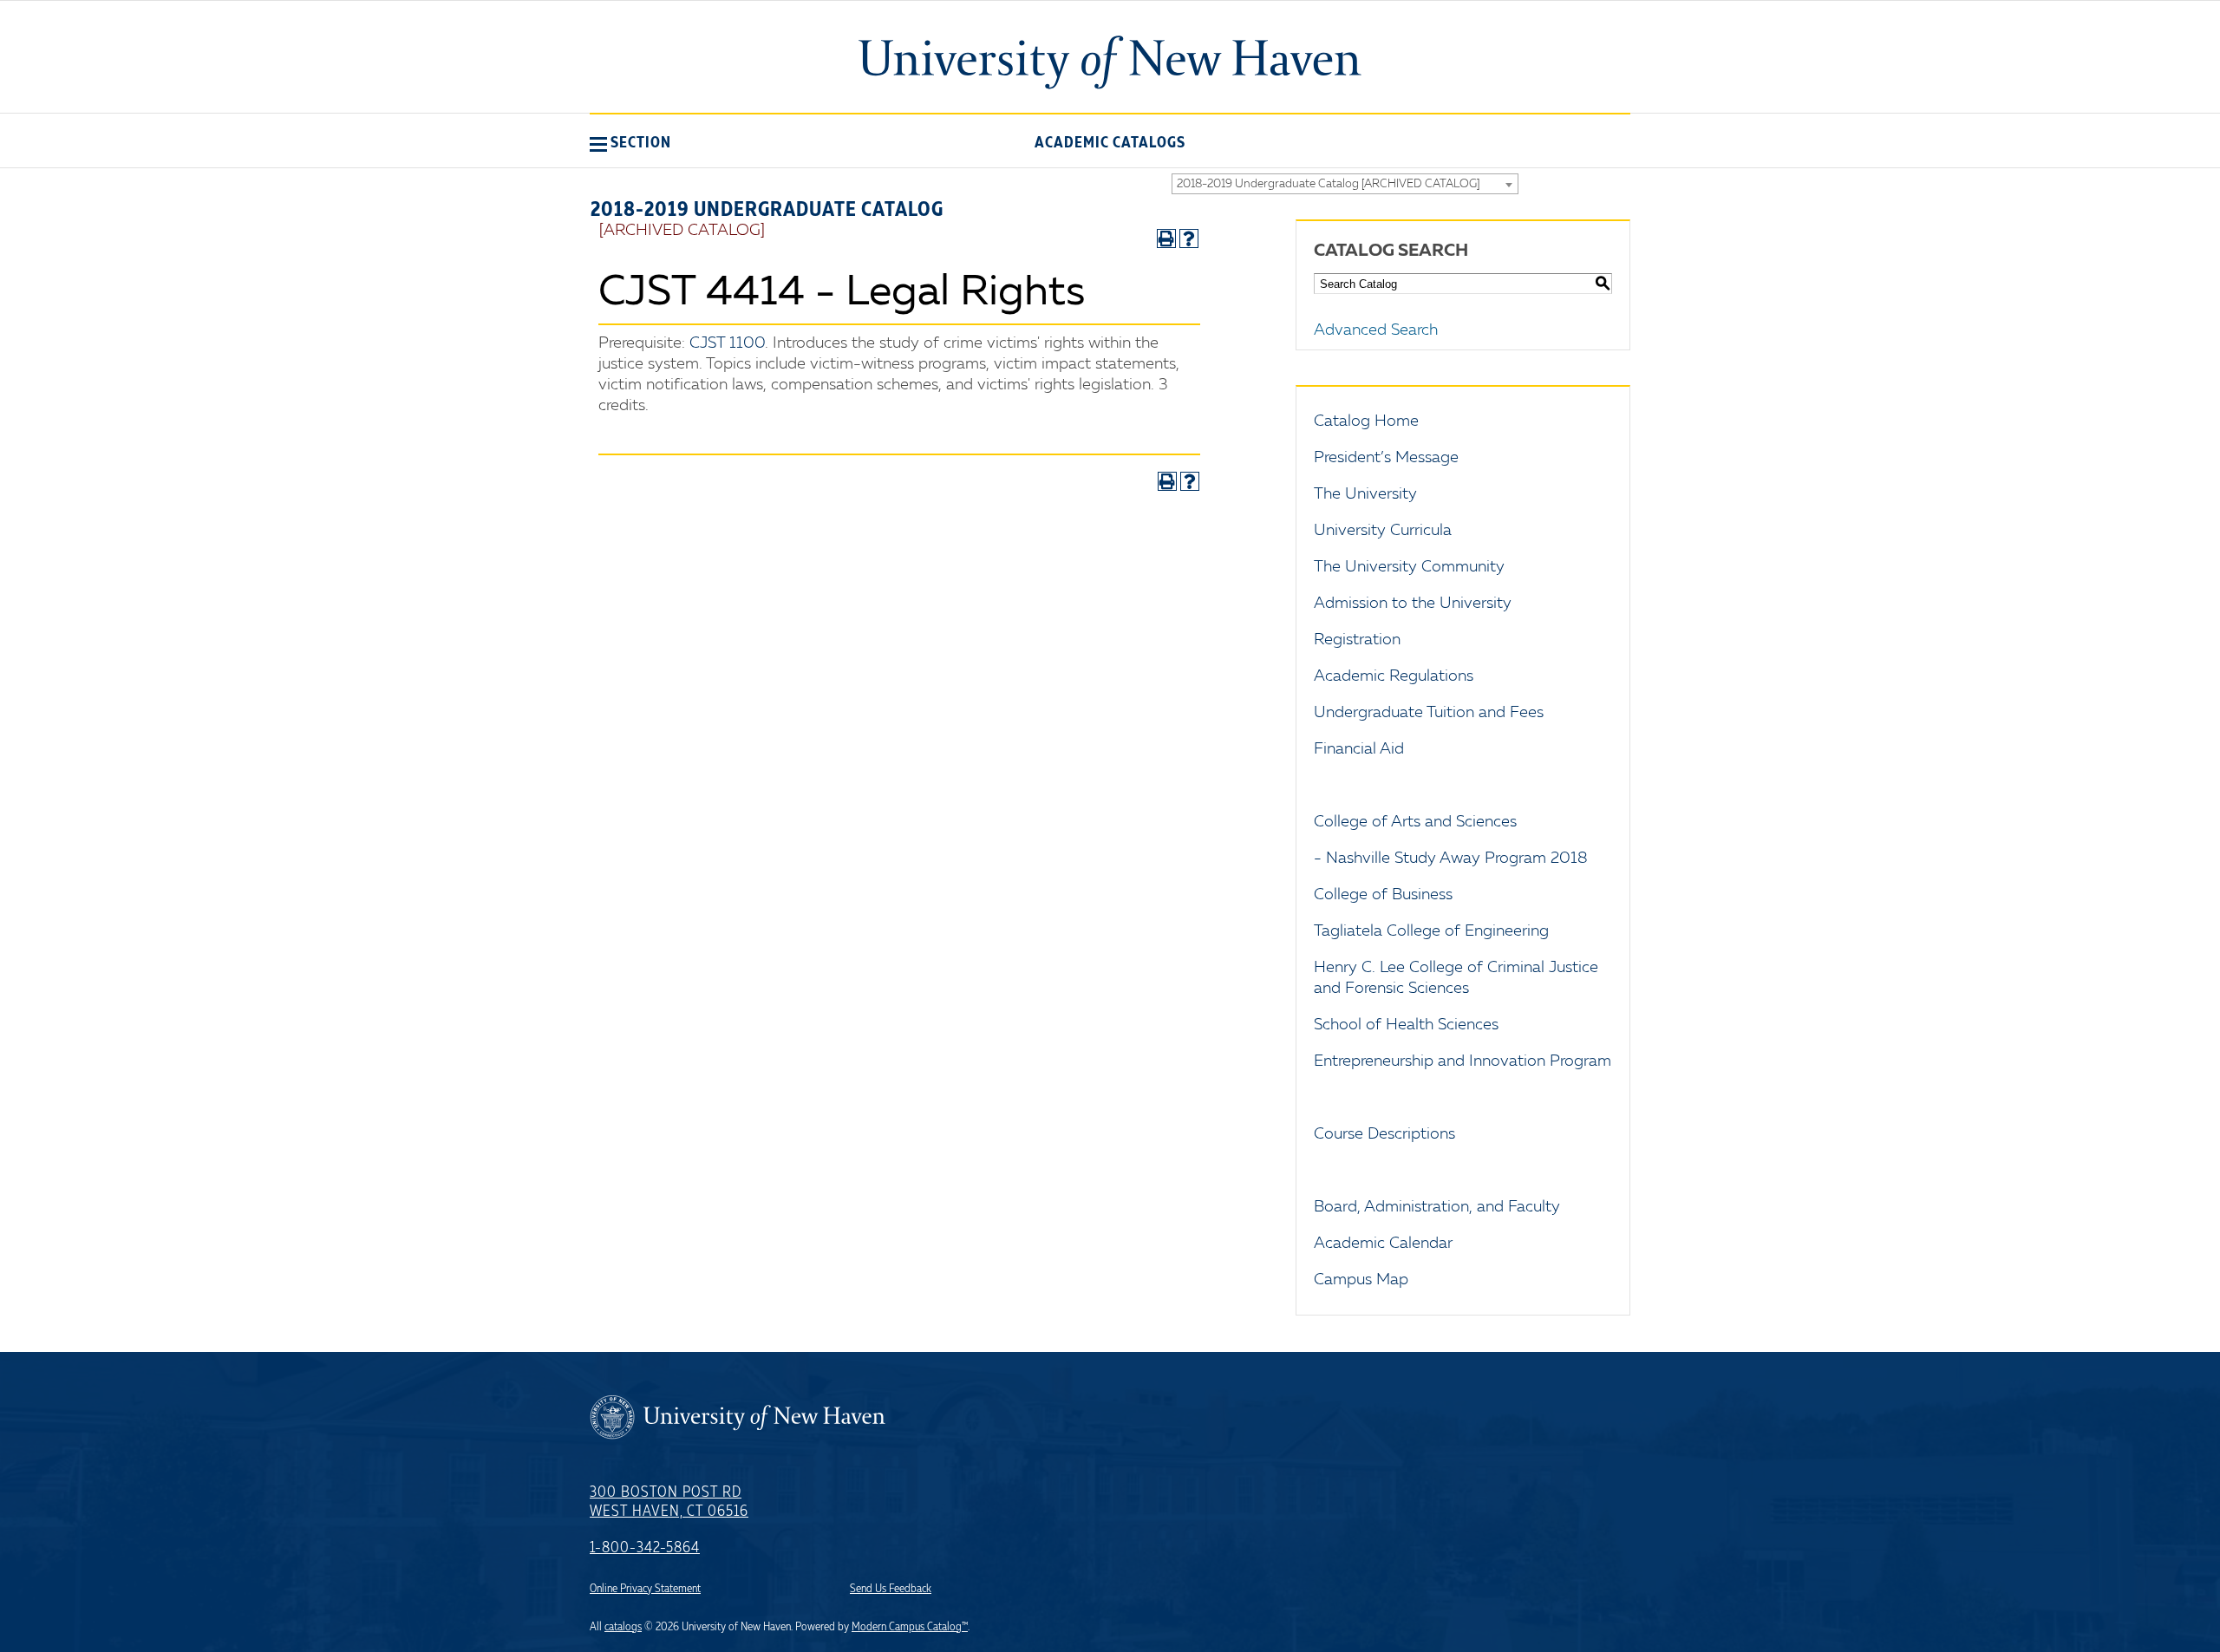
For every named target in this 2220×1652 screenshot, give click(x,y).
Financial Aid (1359, 749)
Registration (1357, 640)
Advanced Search (1376, 330)
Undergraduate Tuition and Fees (1429, 713)
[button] (630, 142)
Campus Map (1361, 1280)
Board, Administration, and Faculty (1437, 1207)
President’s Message (1386, 458)
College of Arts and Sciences (1415, 822)
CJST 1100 (727, 343)
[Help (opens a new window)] (1189, 238)
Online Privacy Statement (645, 1589)
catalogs (623, 1627)
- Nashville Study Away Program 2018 (1451, 859)
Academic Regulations (1394, 676)
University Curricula (1383, 531)
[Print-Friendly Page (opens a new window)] (1166, 238)
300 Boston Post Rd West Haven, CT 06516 (669, 1502)
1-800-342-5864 (645, 1548)
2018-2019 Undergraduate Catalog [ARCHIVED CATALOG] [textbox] (1328, 184)
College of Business (1383, 895)
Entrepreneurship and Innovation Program (1463, 1061)
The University (1365, 494)
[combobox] (1345, 184)
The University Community (1409, 567)
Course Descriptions (1384, 1134)
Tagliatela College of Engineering (1431, 931)
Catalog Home (1366, 421)
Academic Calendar (1383, 1244)
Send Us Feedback (891, 1589)
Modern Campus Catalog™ (910, 1627)
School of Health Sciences (1406, 1025)
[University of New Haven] (1110, 62)
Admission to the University (1413, 604)
